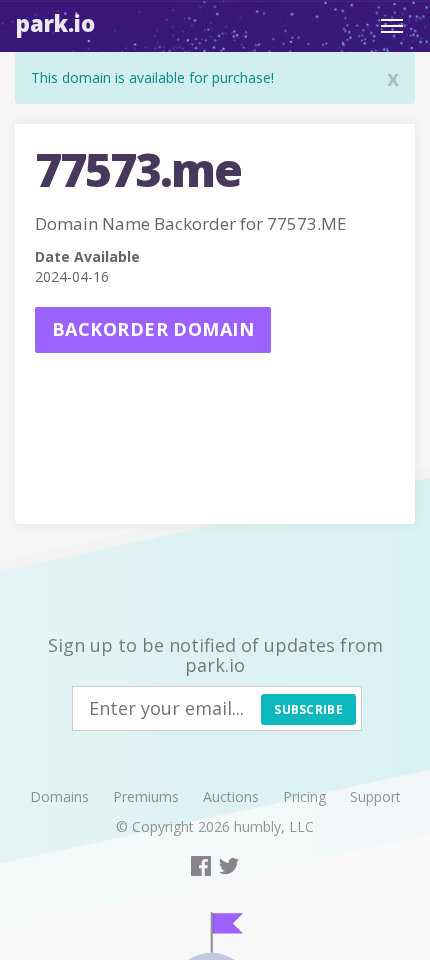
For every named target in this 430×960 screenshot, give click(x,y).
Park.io (55, 23)
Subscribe (308, 709)
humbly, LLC (274, 826)
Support (375, 796)
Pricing (304, 796)
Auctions (231, 796)
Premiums (146, 796)
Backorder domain (153, 329)
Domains (59, 796)
